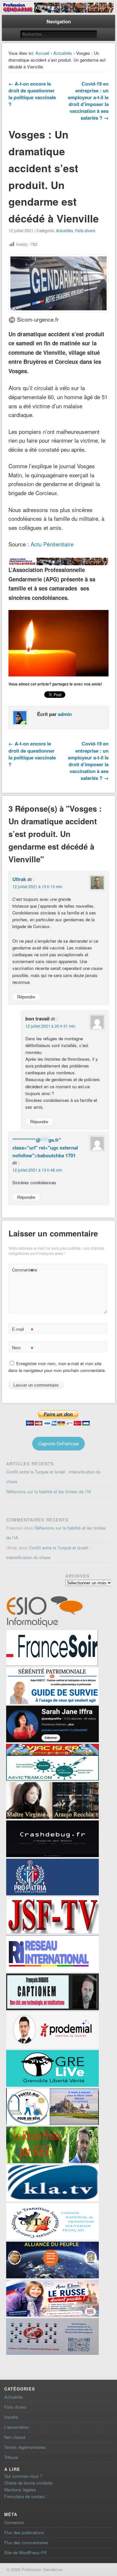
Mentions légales (20, 2490)
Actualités (63, 53)
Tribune (11, 2457)
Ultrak (19, 879)
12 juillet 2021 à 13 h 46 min (37, 1170)
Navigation (59, 21)
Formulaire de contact (25, 2496)
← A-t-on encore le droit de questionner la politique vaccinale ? (32, 94)
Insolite (11, 2417)
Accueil (42, 53)
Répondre (26, 997)
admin (65, 714)
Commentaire (23, 1271)
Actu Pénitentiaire (52, 544)
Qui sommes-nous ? (23, 2476)
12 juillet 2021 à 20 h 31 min (50, 1026)
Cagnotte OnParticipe (58, 1443)
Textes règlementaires (25, 2447)
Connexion (14, 2522)
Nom (23, 1348)
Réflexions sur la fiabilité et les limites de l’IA (49, 1491)
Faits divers (85, 230)
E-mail (23, 1330)
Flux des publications (24, 2532)
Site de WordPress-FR (25, 2552)
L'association (16, 2427)
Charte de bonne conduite (28, 2483)
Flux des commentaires (26, 2542)
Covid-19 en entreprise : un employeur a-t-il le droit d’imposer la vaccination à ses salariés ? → (88, 101)
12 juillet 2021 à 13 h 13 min (37, 886)
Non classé (15, 2437)
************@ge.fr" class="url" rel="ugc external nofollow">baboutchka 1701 (45, 1148)
